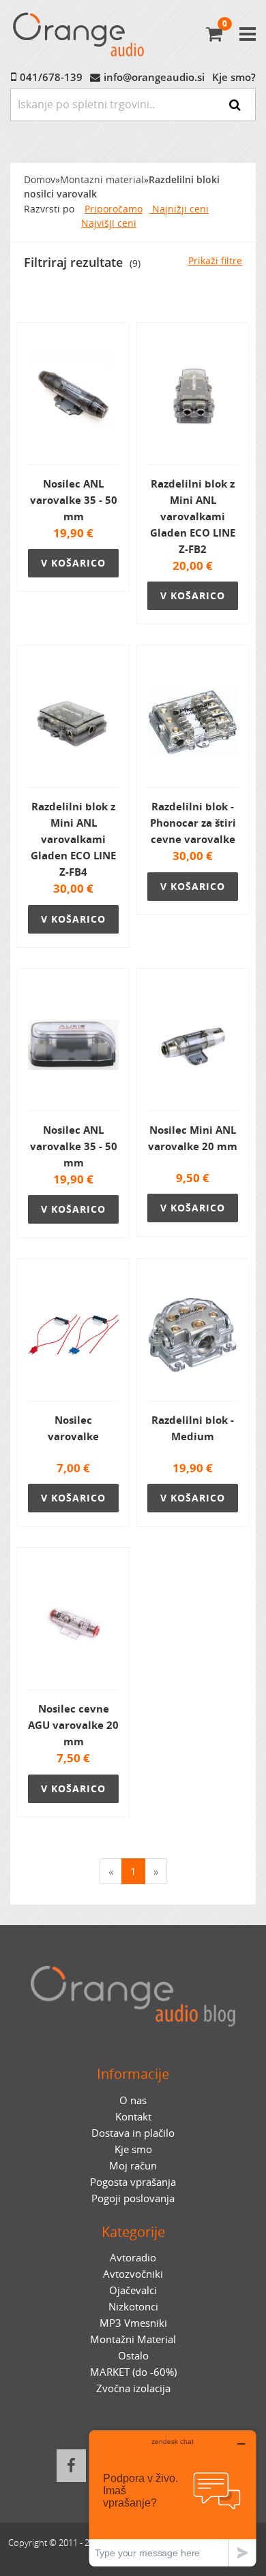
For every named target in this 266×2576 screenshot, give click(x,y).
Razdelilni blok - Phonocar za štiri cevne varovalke (193, 823)
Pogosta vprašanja (133, 2182)
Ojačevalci (133, 2290)
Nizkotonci (133, 2306)
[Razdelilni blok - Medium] (193, 1335)
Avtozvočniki (133, 2274)
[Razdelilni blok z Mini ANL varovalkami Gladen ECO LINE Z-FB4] (73, 722)
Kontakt (133, 2116)
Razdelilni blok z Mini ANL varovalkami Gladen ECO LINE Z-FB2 (193, 516)
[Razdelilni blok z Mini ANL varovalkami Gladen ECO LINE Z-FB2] (193, 399)
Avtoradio (133, 2257)
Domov (40, 180)
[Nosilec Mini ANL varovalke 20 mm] (193, 1045)
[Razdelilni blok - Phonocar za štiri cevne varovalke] (193, 722)
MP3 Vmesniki (133, 2323)
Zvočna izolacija (133, 2388)
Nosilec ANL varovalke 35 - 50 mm (74, 500)
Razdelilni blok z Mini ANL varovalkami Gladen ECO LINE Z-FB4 (73, 839)
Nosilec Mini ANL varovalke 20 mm (193, 1138)
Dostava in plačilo (133, 2133)
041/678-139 (51, 77)
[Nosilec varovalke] (73, 1335)
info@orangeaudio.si (154, 77)
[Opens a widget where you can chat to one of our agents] (173, 2498)
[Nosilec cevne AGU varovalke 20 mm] (73, 1624)
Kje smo (133, 2149)
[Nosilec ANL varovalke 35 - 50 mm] (73, 399)
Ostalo (133, 2355)
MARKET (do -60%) (133, 2372)
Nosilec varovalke (73, 1428)
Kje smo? (234, 77)
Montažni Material (133, 2339)
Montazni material (102, 180)
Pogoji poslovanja (133, 2198)
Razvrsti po (49, 209)
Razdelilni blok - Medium (193, 1428)
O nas (133, 2100)
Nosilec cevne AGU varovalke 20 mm (73, 1725)
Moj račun (133, 2165)
